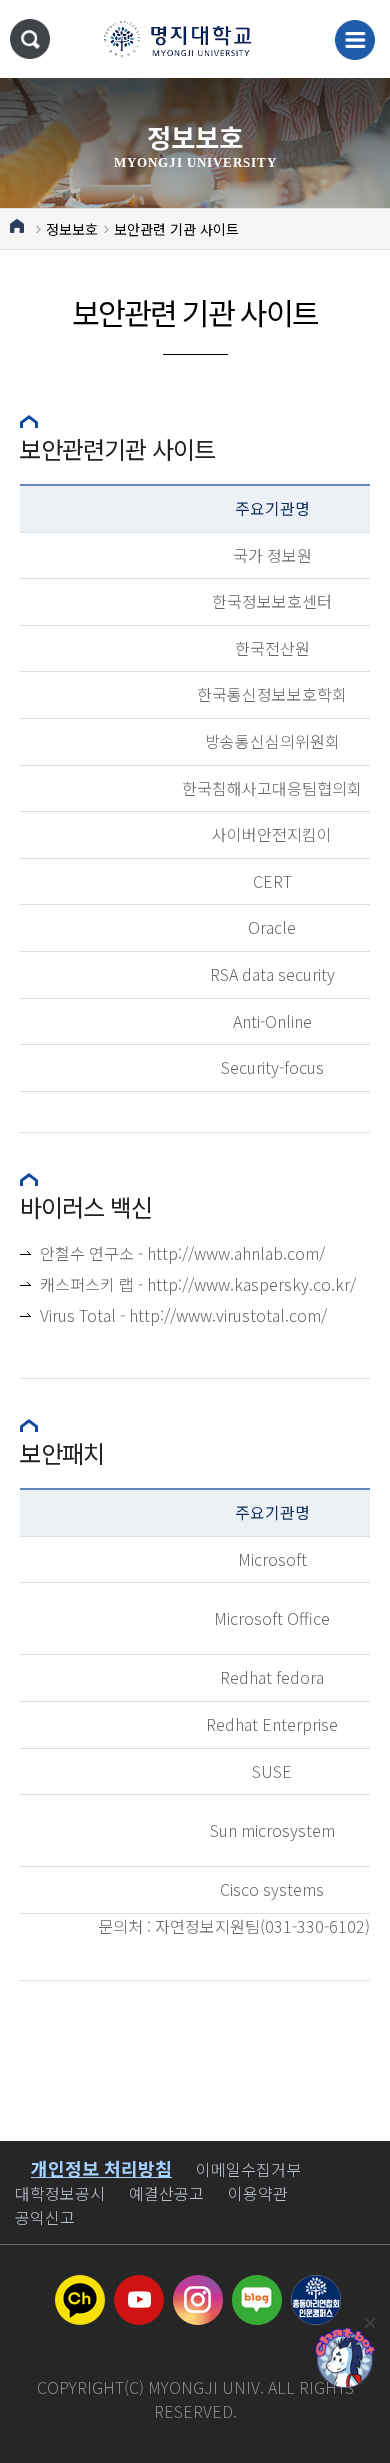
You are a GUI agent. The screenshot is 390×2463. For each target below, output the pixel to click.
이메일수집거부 (248, 2169)
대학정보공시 (60, 2193)
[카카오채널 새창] (80, 2287)
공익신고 (45, 2217)
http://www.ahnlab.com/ (236, 1253)
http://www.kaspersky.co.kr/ (251, 1284)
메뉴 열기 (355, 40)
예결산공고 (166, 2193)
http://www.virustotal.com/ (228, 1315)
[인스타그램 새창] (198, 2287)
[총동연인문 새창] (316, 2287)
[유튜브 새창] (139, 2287)
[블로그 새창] (257, 2287)
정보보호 (72, 229)
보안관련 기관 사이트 (176, 229)
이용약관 (258, 2193)
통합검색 (30, 39)
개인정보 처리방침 (101, 2168)
